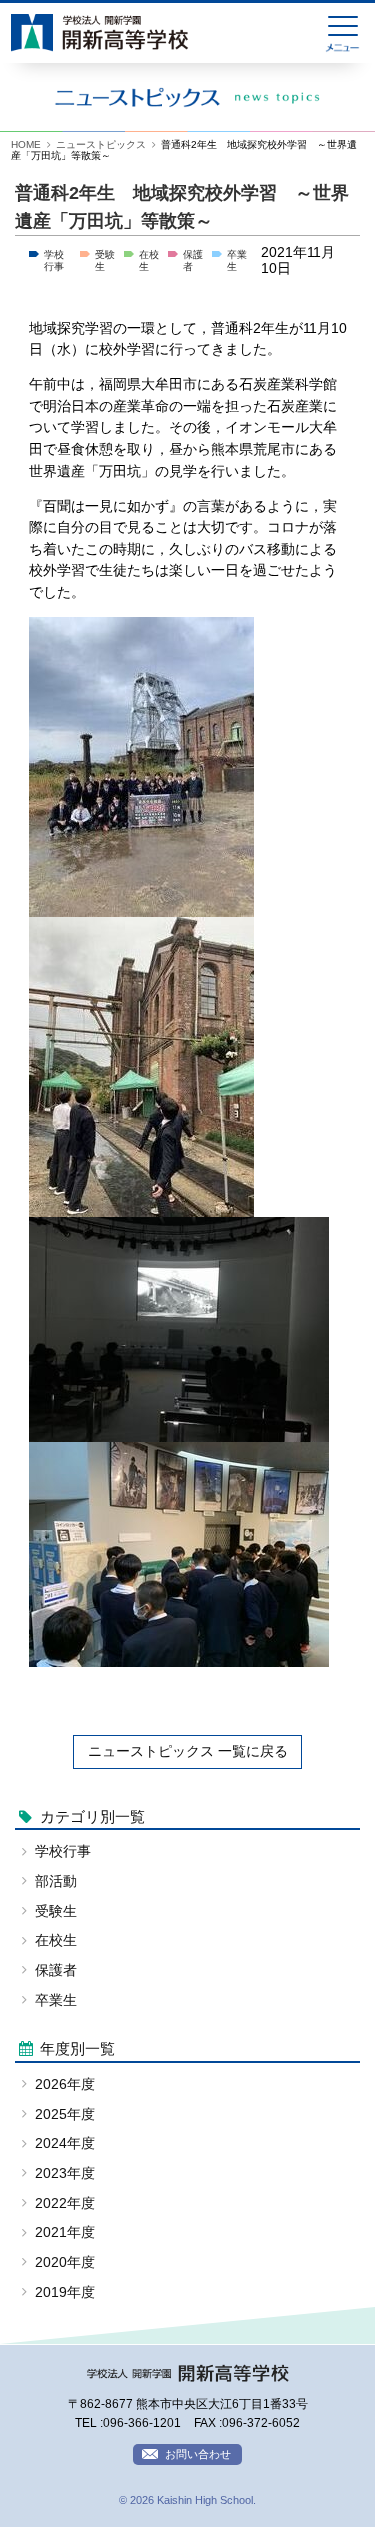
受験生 (56, 1911)
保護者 (56, 1970)
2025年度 (65, 2114)
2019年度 (65, 2292)
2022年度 (65, 2203)
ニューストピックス (101, 144)
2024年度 (65, 2143)
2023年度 (65, 2173)
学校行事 (54, 260)
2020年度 (65, 2262)
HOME (26, 144)
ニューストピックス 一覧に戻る (188, 1751)
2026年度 (65, 2084)
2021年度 (65, 2232)
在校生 (56, 1940)
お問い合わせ (198, 2454)
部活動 (56, 1881)
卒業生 (56, 2000)
